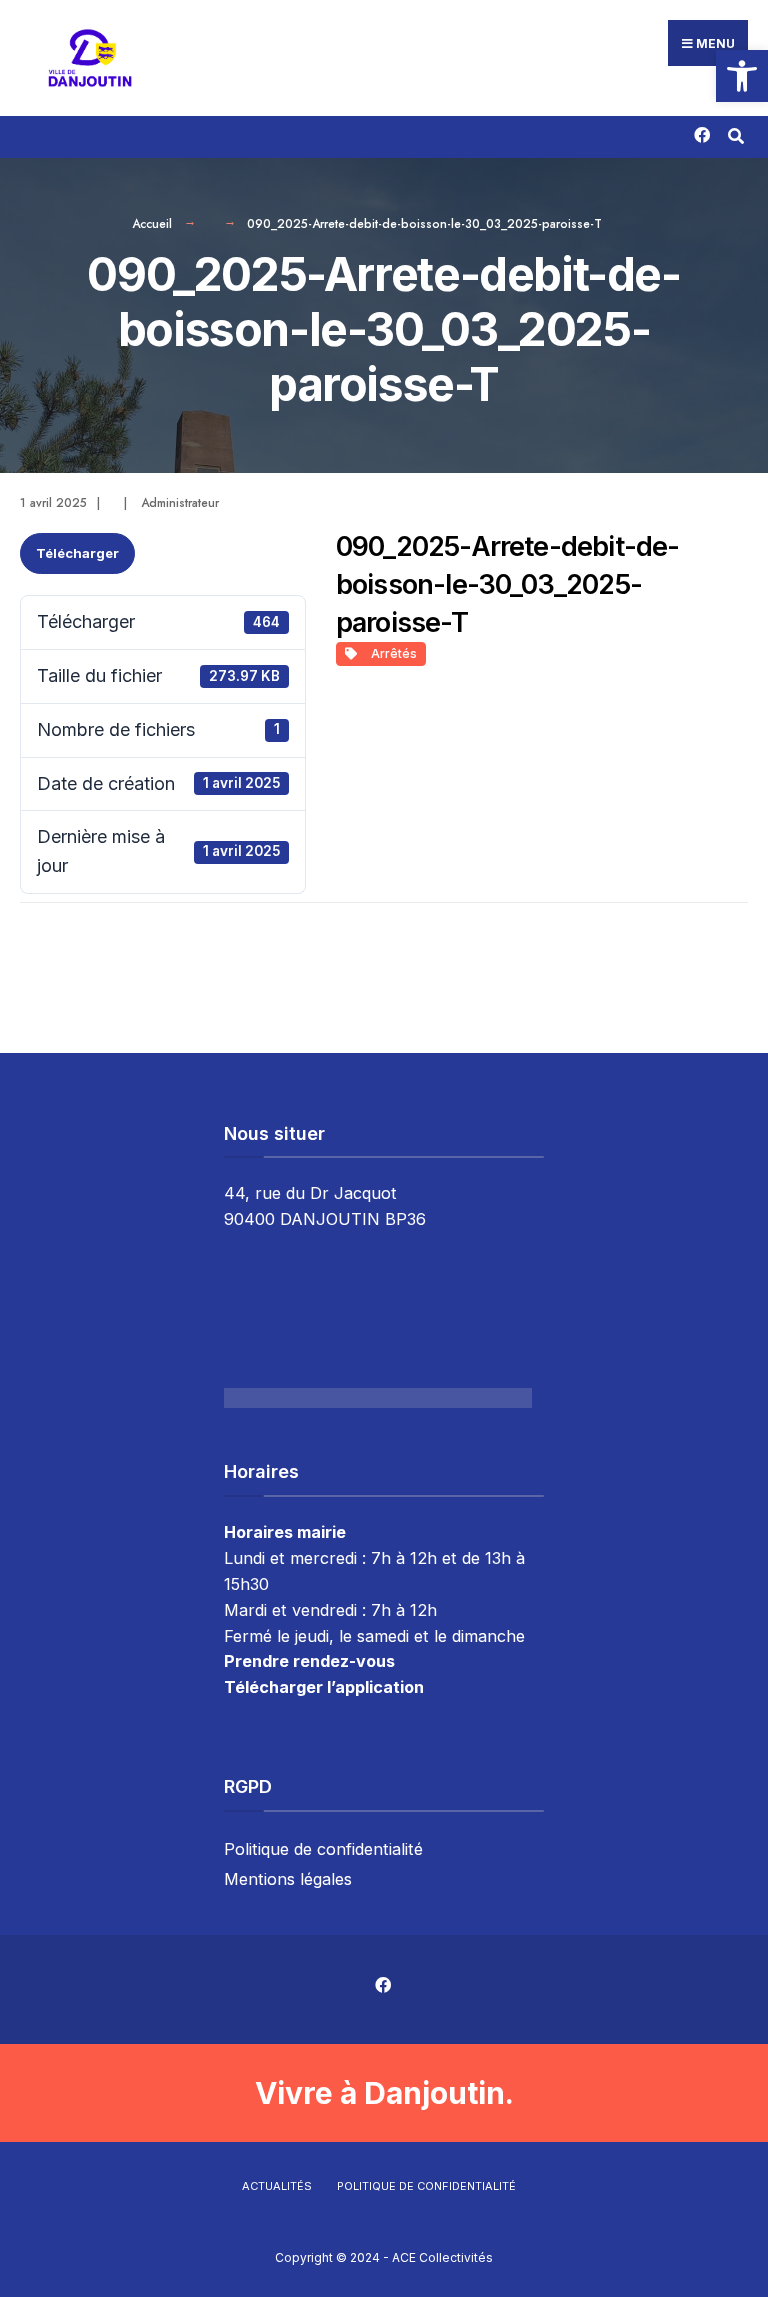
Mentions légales (288, 1879)
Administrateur (180, 503)
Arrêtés (391, 653)
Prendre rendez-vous (309, 1661)
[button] (742, 76)
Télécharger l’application (324, 1687)
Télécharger (77, 553)
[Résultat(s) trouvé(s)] (735, 133)
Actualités (277, 2186)
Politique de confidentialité (323, 1849)
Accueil (152, 224)
